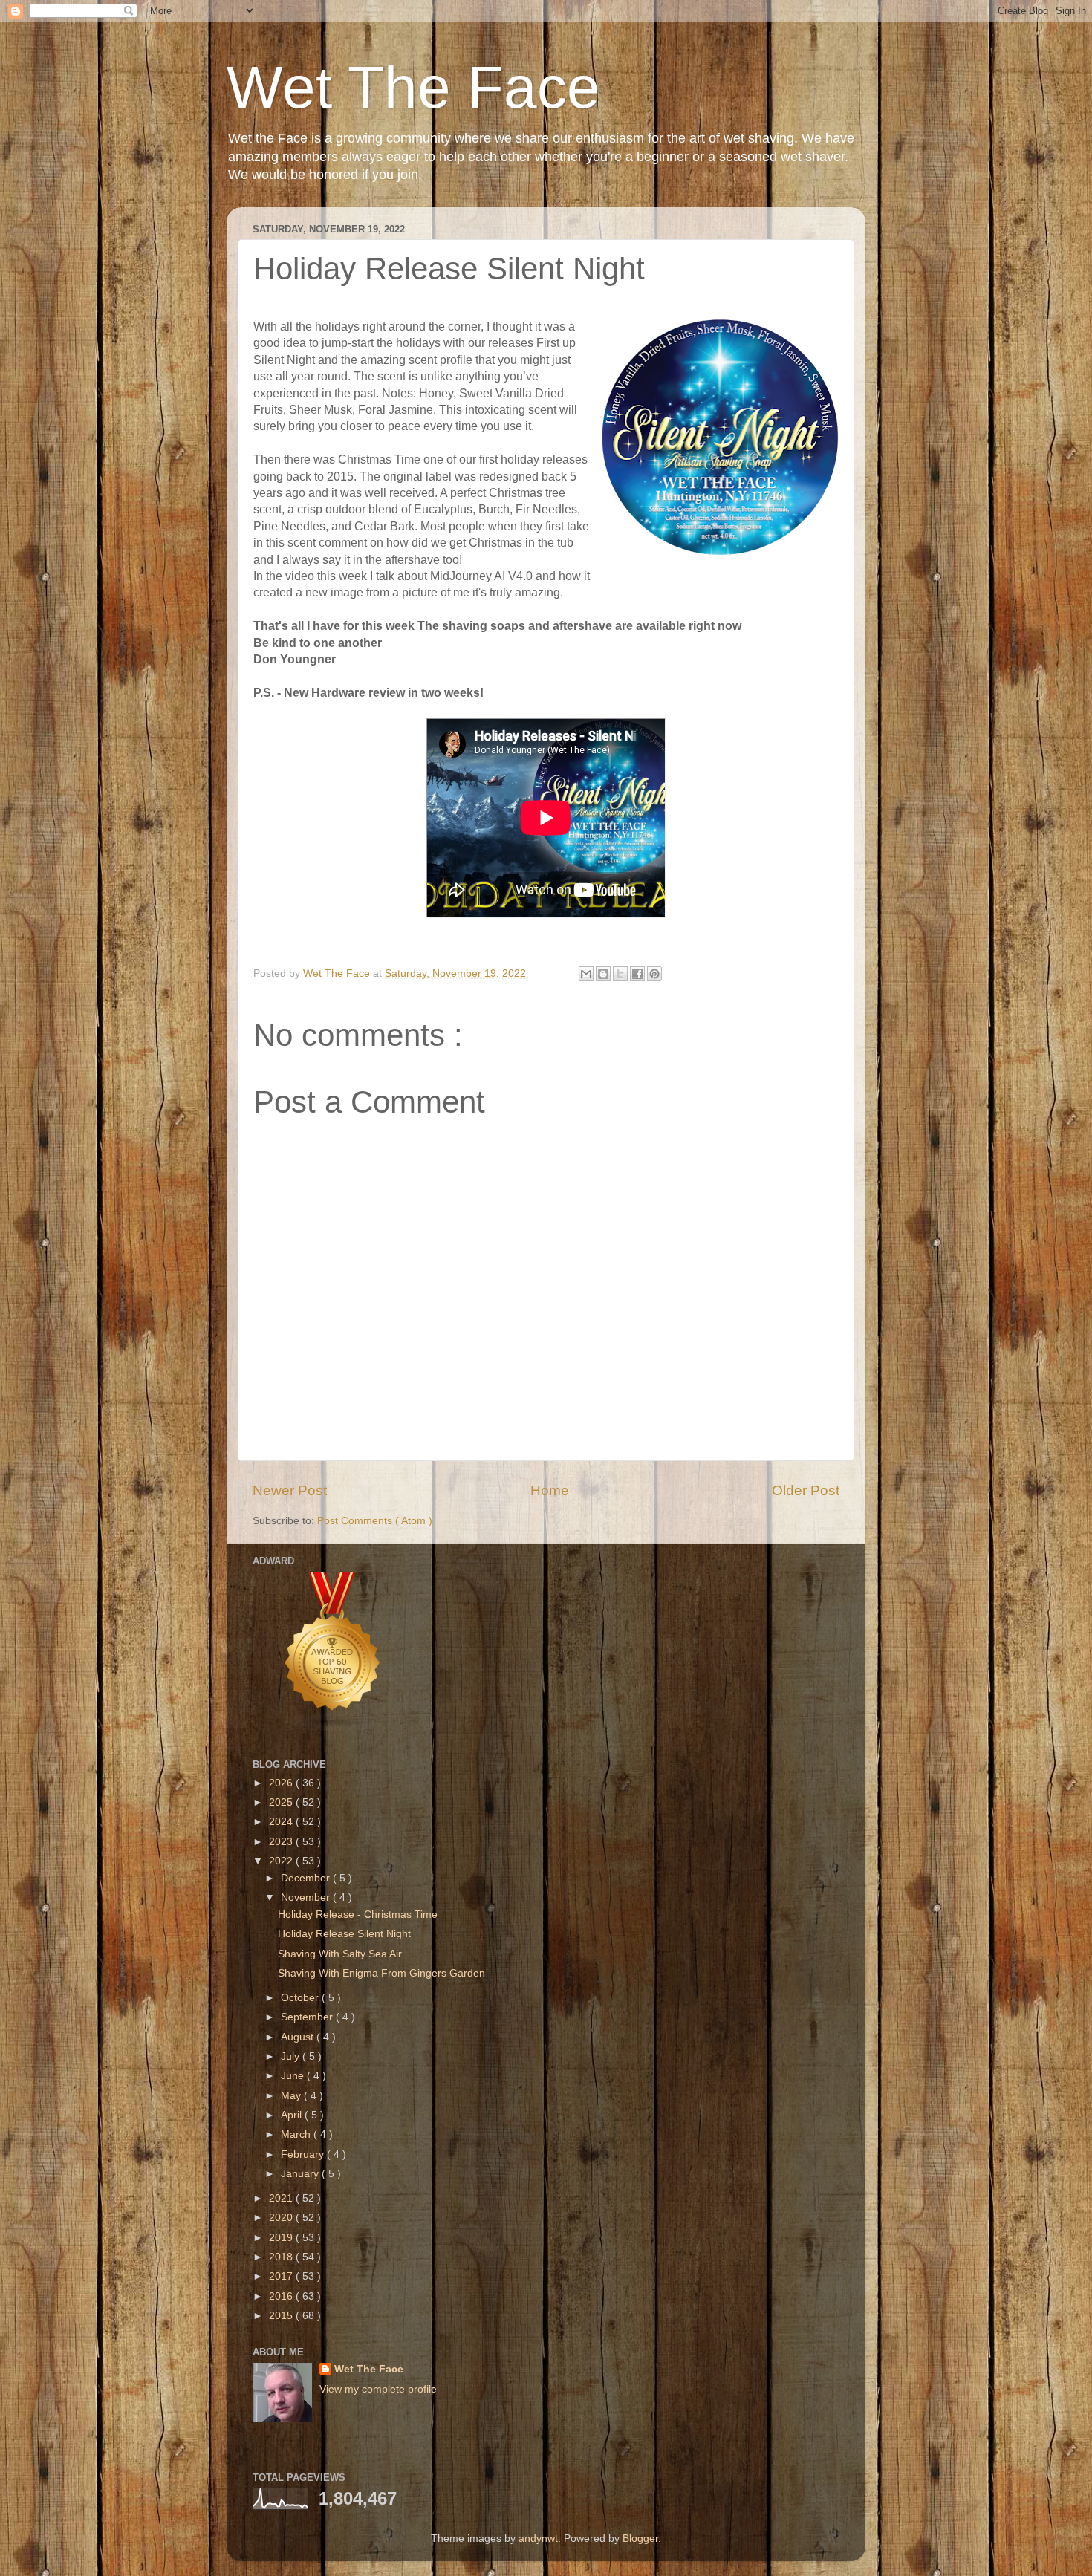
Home (550, 1490)
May (292, 2096)
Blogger (640, 2538)
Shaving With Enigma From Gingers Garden (381, 1973)
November (307, 1897)
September (308, 2017)
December (307, 1878)
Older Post (806, 1490)
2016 (282, 2296)
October (301, 1998)
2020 (282, 2218)
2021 (282, 2198)
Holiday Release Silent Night (344, 1934)
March (297, 2134)
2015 (282, 2316)
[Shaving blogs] (333, 1729)
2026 (282, 1783)
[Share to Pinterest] (654, 974)
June (294, 2076)
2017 (282, 2276)
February (304, 2154)
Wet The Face (413, 87)
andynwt (538, 2538)
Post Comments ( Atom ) (375, 1521)
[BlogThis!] (603, 974)
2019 (282, 2238)
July (292, 2056)
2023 (282, 1842)
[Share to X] (620, 974)
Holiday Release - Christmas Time (358, 1915)
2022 (282, 1861)
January (301, 2174)
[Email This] (586, 974)
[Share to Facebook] (637, 974)
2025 (282, 1802)
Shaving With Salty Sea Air (340, 1954)
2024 (282, 1822)
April (293, 2115)
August (299, 2037)
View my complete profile (378, 2389)
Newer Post (290, 1490)
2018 (282, 2257)
